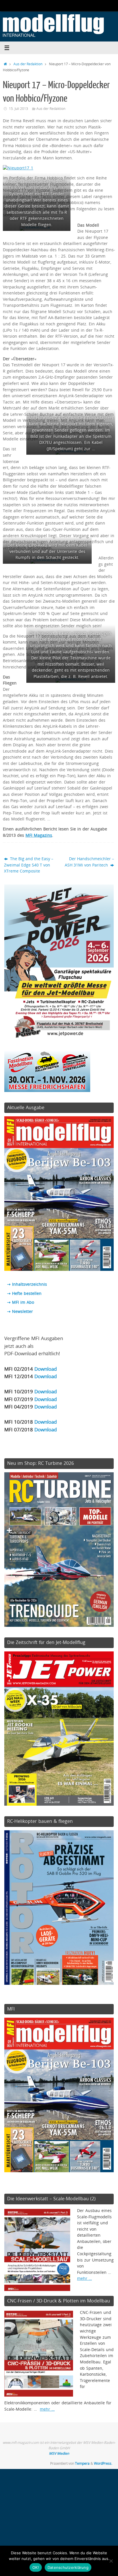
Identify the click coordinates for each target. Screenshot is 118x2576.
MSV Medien (59, 2453)
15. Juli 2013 (18, 109)
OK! (36, 2567)
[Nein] (111, 2561)
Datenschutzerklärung (68, 2567)
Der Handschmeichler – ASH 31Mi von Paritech (89, 862)
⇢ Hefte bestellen (24, 1293)
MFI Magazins (39, 835)
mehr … (84, 2278)
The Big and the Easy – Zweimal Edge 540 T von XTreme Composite (29, 865)
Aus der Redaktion (28, 64)
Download (46, 1369)
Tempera (82, 2463)
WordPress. (103, 2463)
